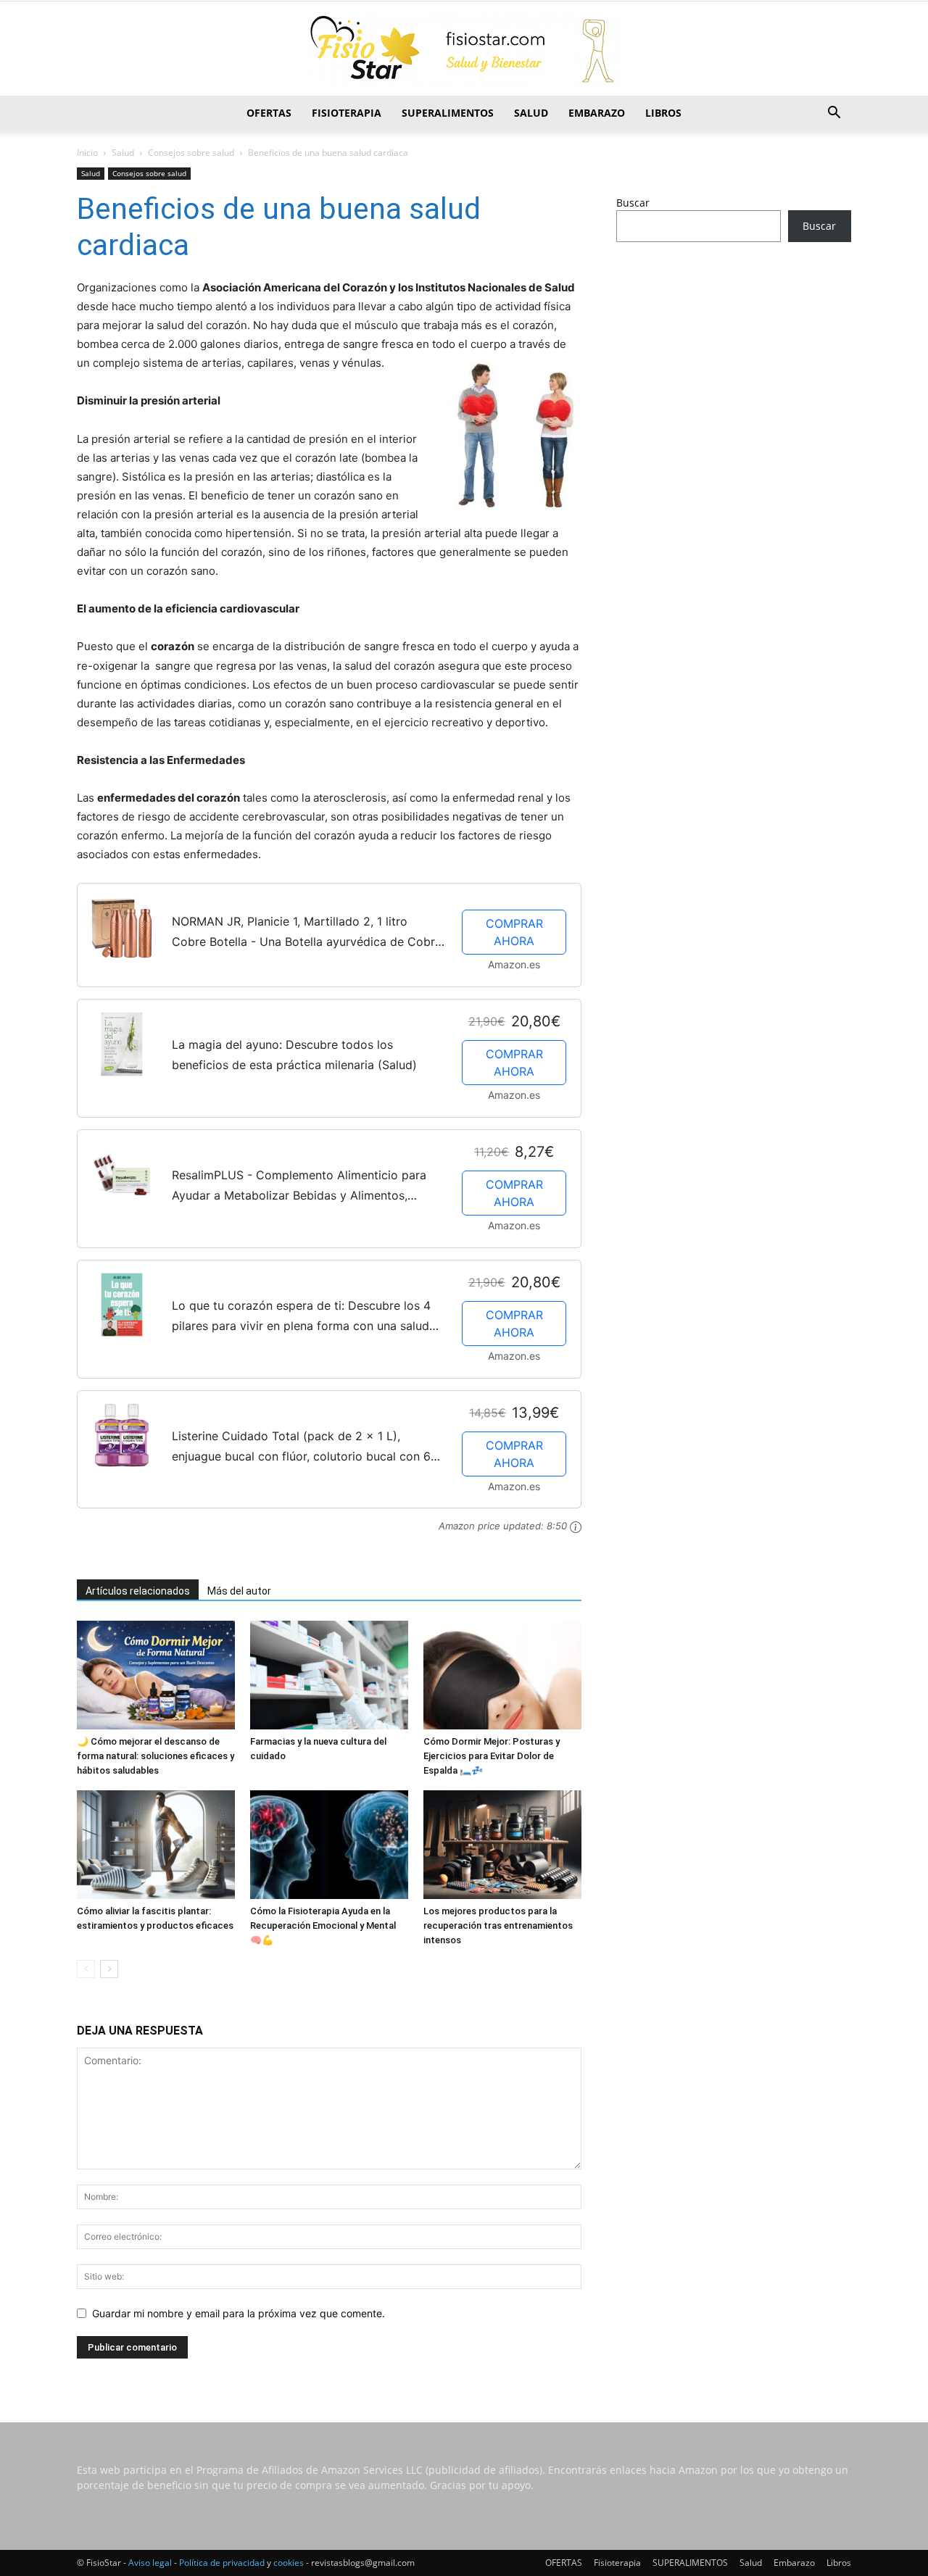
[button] (834, 114)
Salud (531, 113)
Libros (663, 113)
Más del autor (239, 1591)
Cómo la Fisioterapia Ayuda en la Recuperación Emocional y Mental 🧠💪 (323, 1925)
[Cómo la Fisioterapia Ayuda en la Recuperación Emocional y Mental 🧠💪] (329, 1845)
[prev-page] (86, 1969)
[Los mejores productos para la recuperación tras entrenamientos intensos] (502, 1845)
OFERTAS (269, 113)
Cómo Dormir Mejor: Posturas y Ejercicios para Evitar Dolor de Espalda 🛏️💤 (492, 1756)
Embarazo (597, 113)
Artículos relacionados (138, 1591)
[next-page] (109, 1969)
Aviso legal (150, 2563)
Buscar (633, 203)
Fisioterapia (347, 113)
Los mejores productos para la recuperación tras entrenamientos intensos (498, 1925)
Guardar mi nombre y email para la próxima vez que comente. (239, 2313)
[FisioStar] (464, 49)
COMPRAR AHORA (514, 932)
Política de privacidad (222, 2563)
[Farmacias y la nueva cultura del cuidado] (329, 1675)
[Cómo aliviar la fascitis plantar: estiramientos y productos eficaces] (156, 1845)
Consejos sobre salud (191, 153)
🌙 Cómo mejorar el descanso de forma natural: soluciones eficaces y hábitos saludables (156, 1756)
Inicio (87, 153)
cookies (289, 2563)
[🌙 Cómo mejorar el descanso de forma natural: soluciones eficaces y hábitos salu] (156, 1675)
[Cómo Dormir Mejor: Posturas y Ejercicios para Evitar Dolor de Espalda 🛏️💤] (502, 1675)
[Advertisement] (734, 367)
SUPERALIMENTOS (448, 113)
